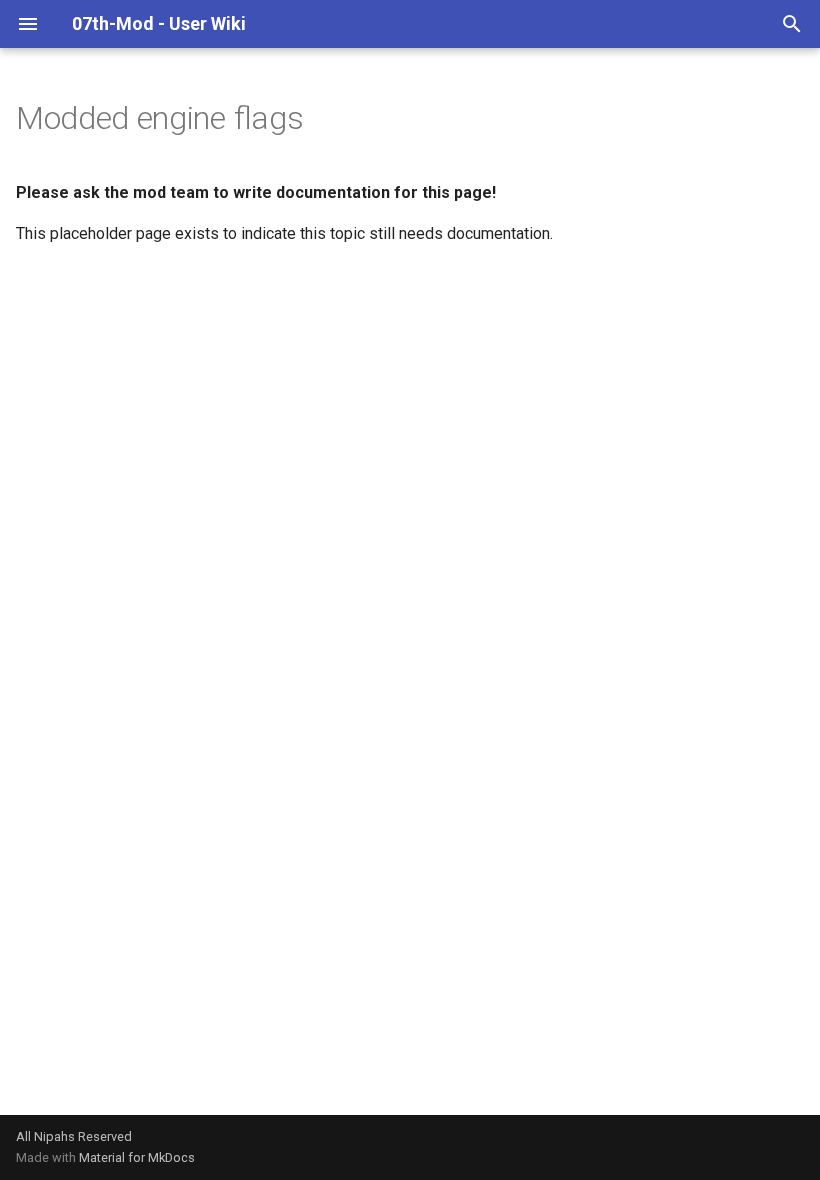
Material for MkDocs (137, 1157)
